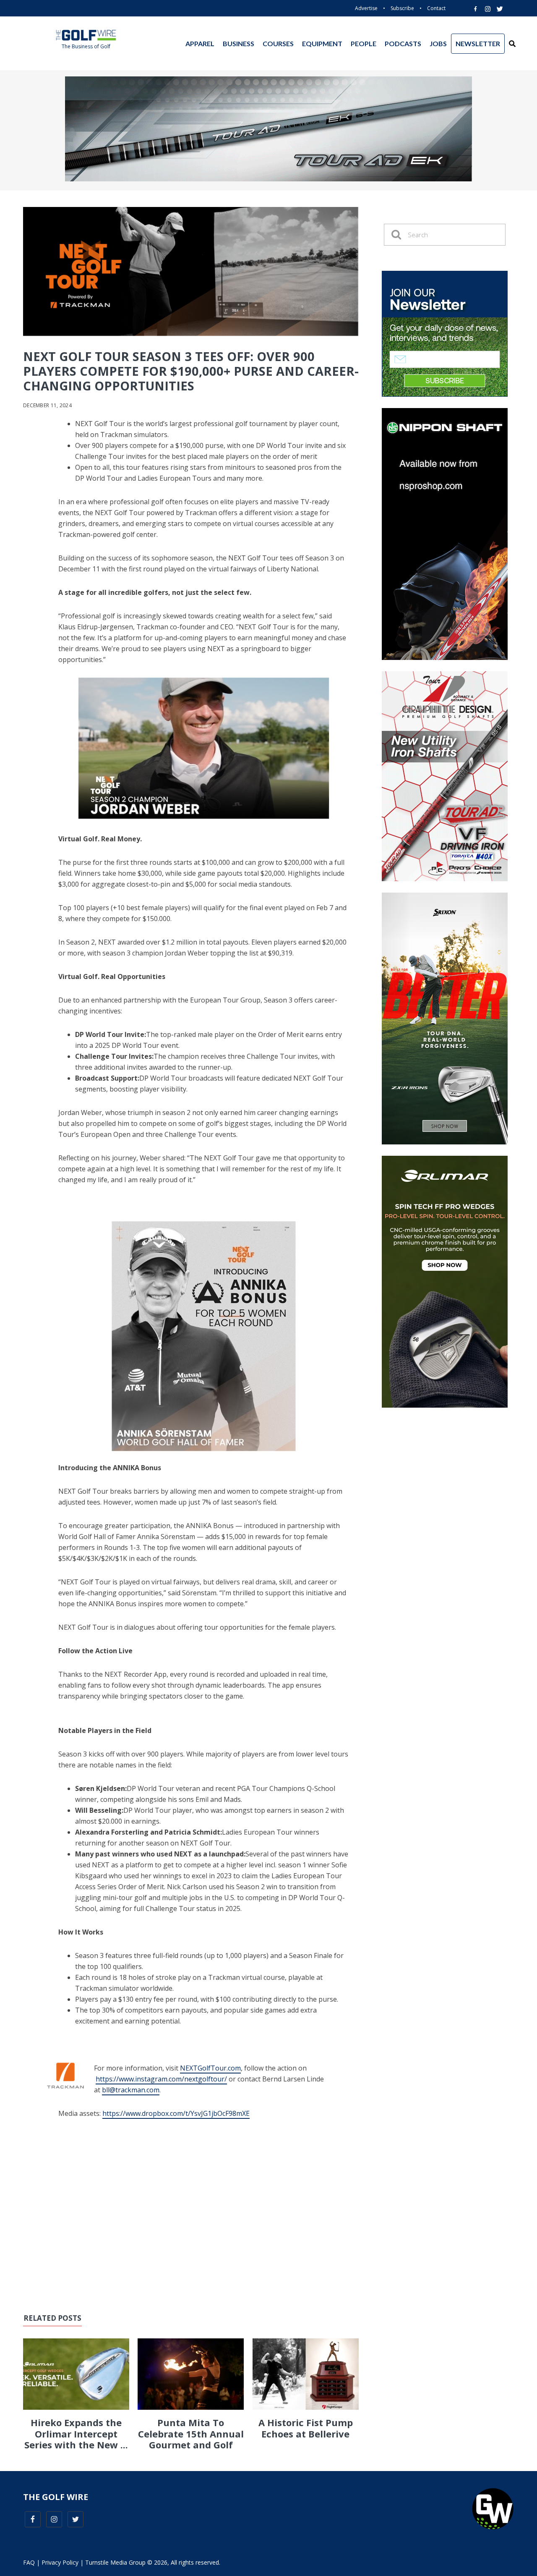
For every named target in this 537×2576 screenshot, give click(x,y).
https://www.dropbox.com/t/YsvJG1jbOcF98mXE (176, 2113)
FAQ (29, 2562)
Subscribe (402, 8)
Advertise (366, 8)
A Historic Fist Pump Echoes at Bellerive (306, 2428)
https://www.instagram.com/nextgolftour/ (161, 2079)
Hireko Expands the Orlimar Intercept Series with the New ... (76, 2433)
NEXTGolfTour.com (210, 2068)
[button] (512, 44)
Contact (436, 8)
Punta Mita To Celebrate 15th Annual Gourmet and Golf (191, 2433)
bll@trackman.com (131, 2090)
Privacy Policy (60, 2562)
